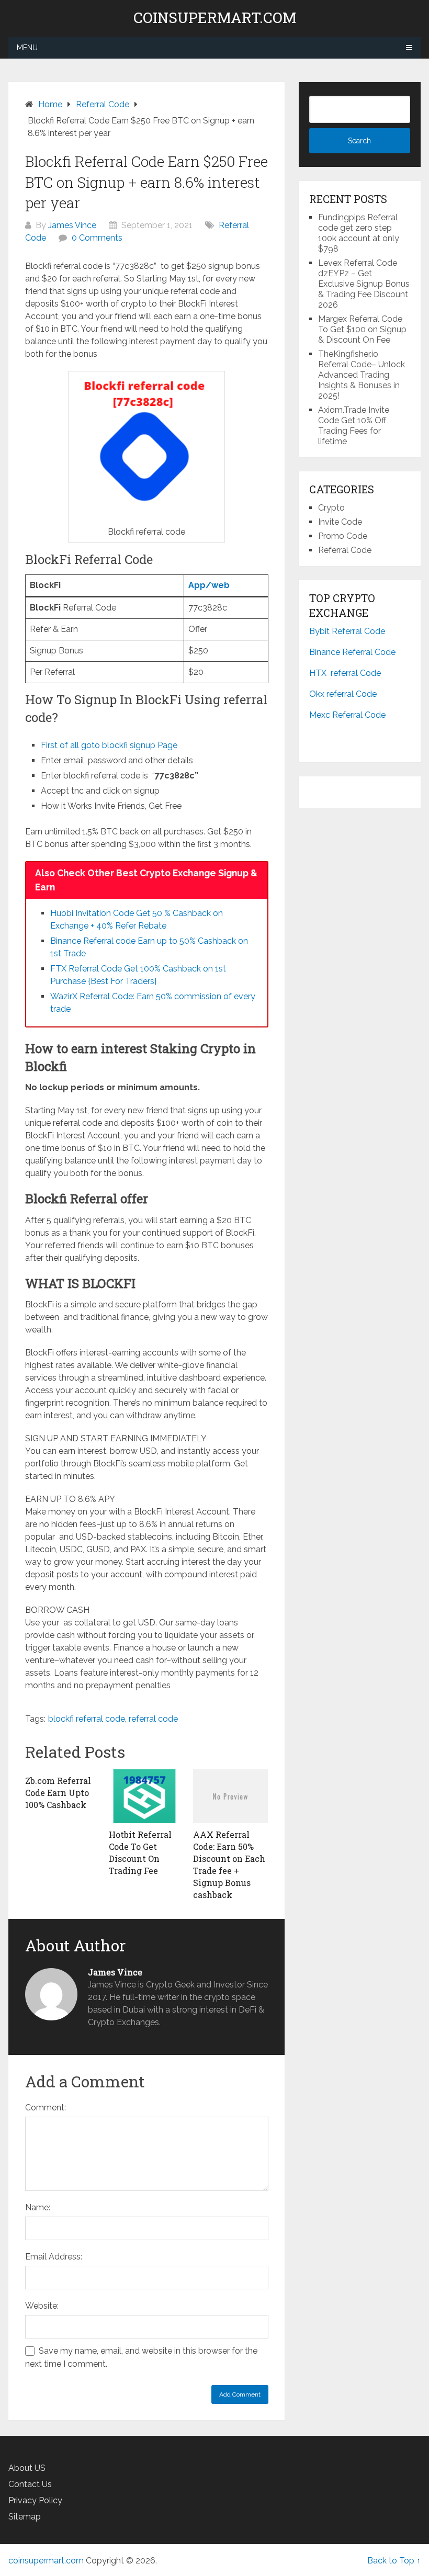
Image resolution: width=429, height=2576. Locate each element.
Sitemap (25, 2517)
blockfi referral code (87, 1719)
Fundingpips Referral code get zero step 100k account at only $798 (359, 233)
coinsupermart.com (215, 18)
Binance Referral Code (352, 652)
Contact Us (30, 2484)
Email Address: (54, 2257)
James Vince (72, 225)
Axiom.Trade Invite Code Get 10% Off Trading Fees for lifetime (354, 426)
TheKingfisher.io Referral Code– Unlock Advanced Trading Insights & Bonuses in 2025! (362, 375)
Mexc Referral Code (347, 715)
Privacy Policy (35, 2500)
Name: (38, 2207)
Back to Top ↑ (394, 2561)
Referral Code (345, 550)
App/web (209, 585)
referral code (153, 1719)
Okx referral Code (343, 694)
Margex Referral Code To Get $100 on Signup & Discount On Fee (362, 329)
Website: (42, 2306)
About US (27, 2468)
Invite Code (340, 522)
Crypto (331, 508)
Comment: (46, 2108)
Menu (27, 48)
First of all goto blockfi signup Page (109, 745)
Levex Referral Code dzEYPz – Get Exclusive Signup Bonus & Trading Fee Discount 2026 (364, 284)
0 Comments (97, 238)
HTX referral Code (345, 673)
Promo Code (343, 536)
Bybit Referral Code (347, 631)
